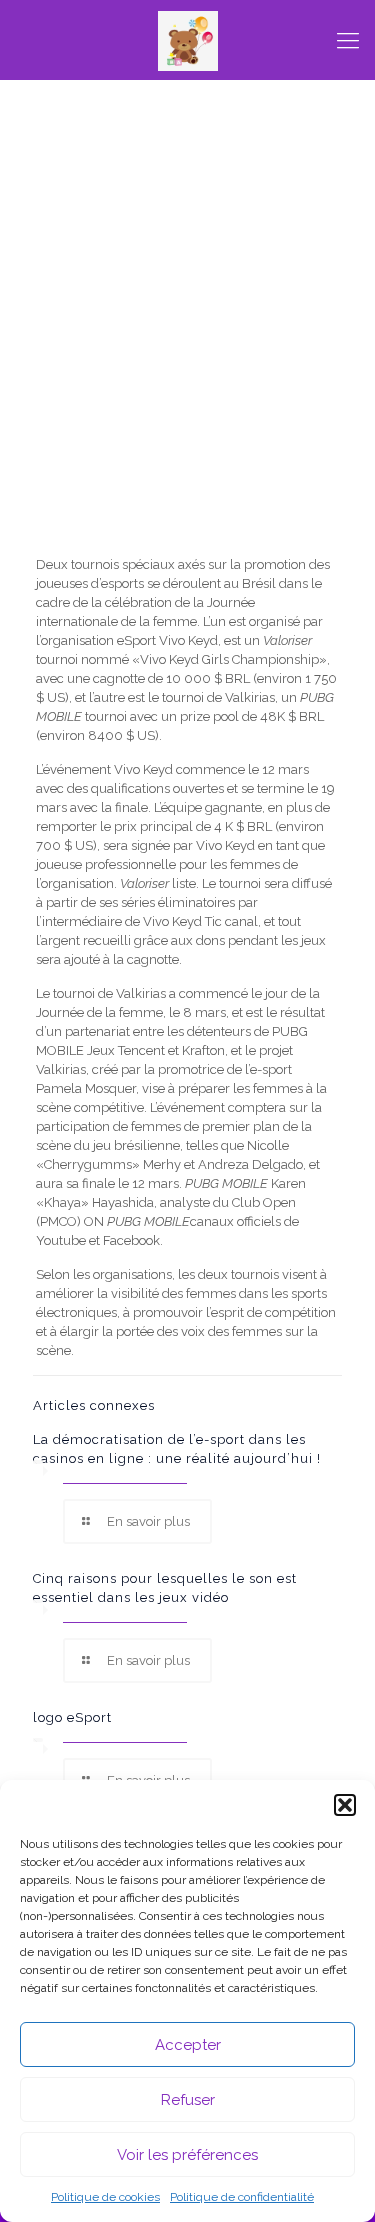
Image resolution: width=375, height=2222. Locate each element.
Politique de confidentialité (242, 2197)
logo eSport (72, 1717)
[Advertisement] (187, 352)
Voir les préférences (187, 2155)
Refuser (188, 2100)
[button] (345, 1805)
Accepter (188, 2045)
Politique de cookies (105, 2197)
